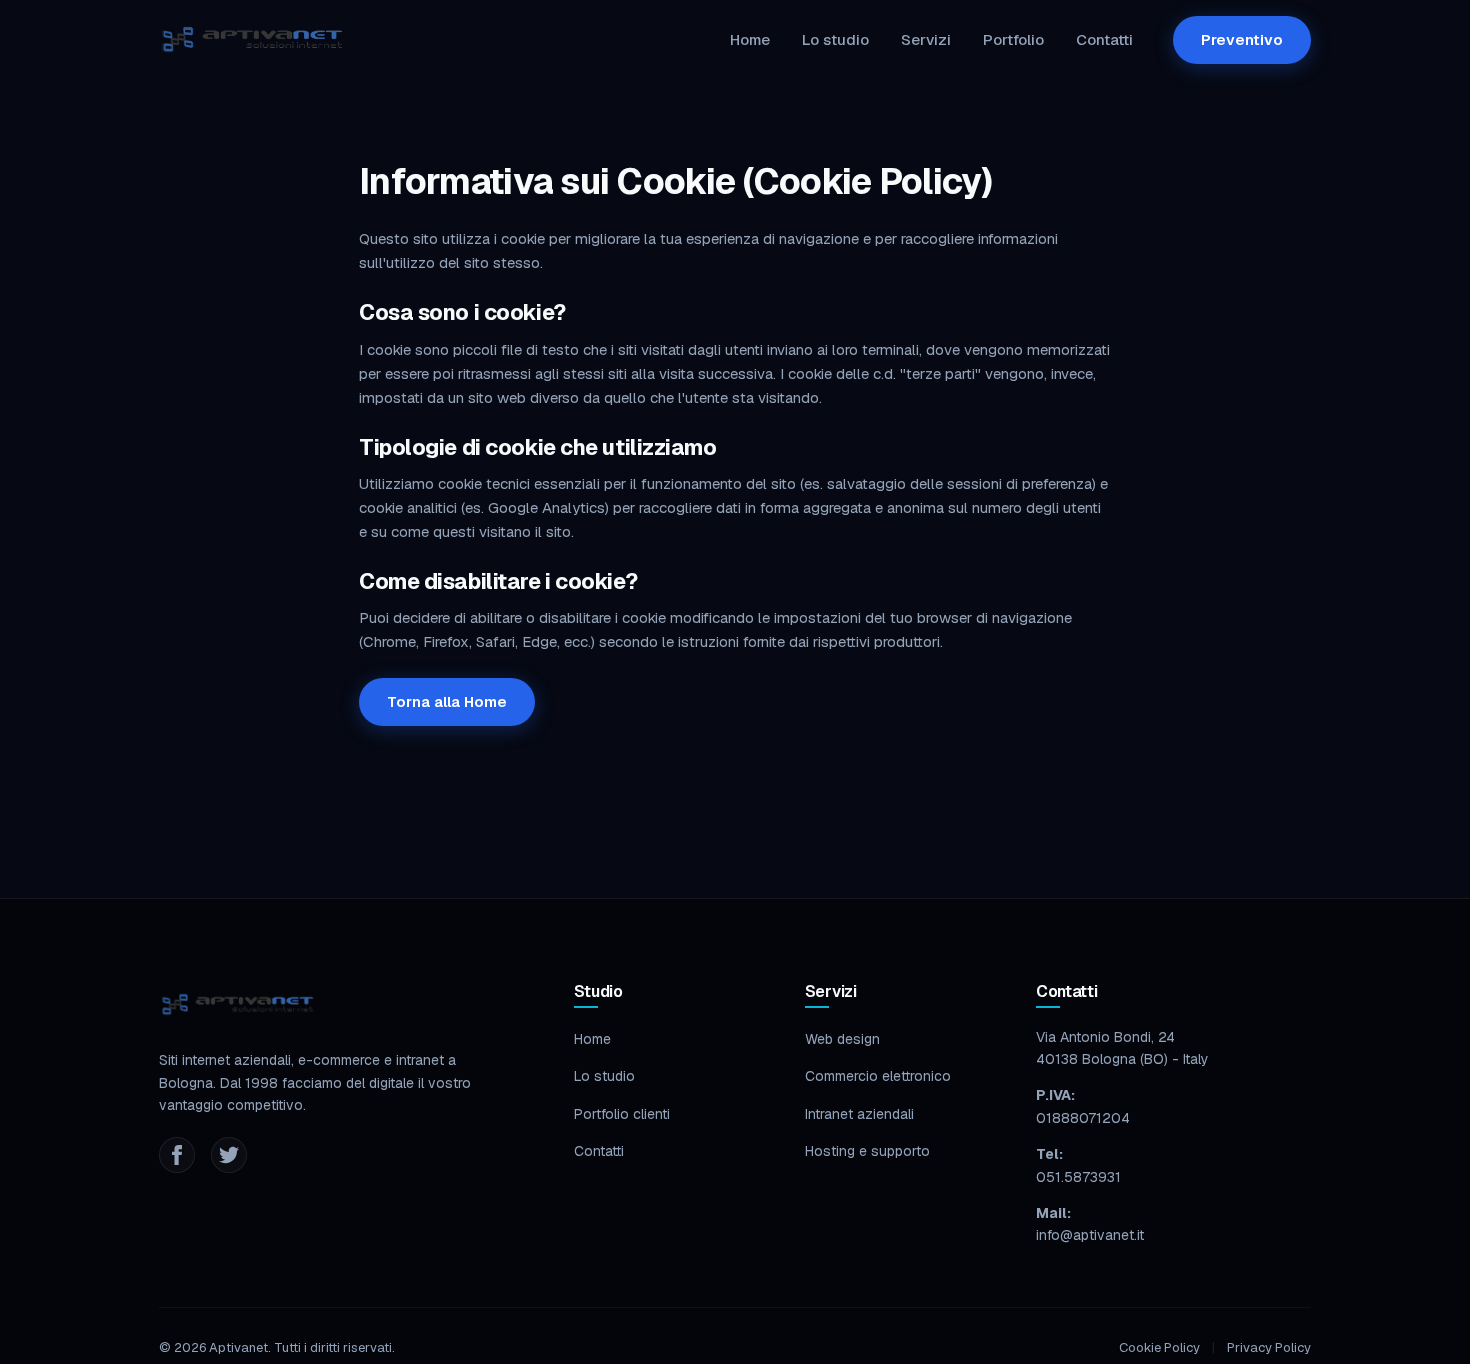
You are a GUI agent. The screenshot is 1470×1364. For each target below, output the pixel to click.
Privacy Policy (1269, 1347)
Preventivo (1242, 39)
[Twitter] (229, 1155)
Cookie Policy (1159, 1347)
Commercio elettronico (878, 1076)
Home (750, 39)
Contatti (1104, 39)
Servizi (926, 39)
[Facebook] (177, 1155)
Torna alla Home (447, 701)
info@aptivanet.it (1090, 1235)
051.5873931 (1078, 1177)
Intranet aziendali (859, 1114)
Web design (842, 1039)
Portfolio (1013, 39)
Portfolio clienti (622, 1114)
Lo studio (835, 39)
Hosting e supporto (867, 1151)
